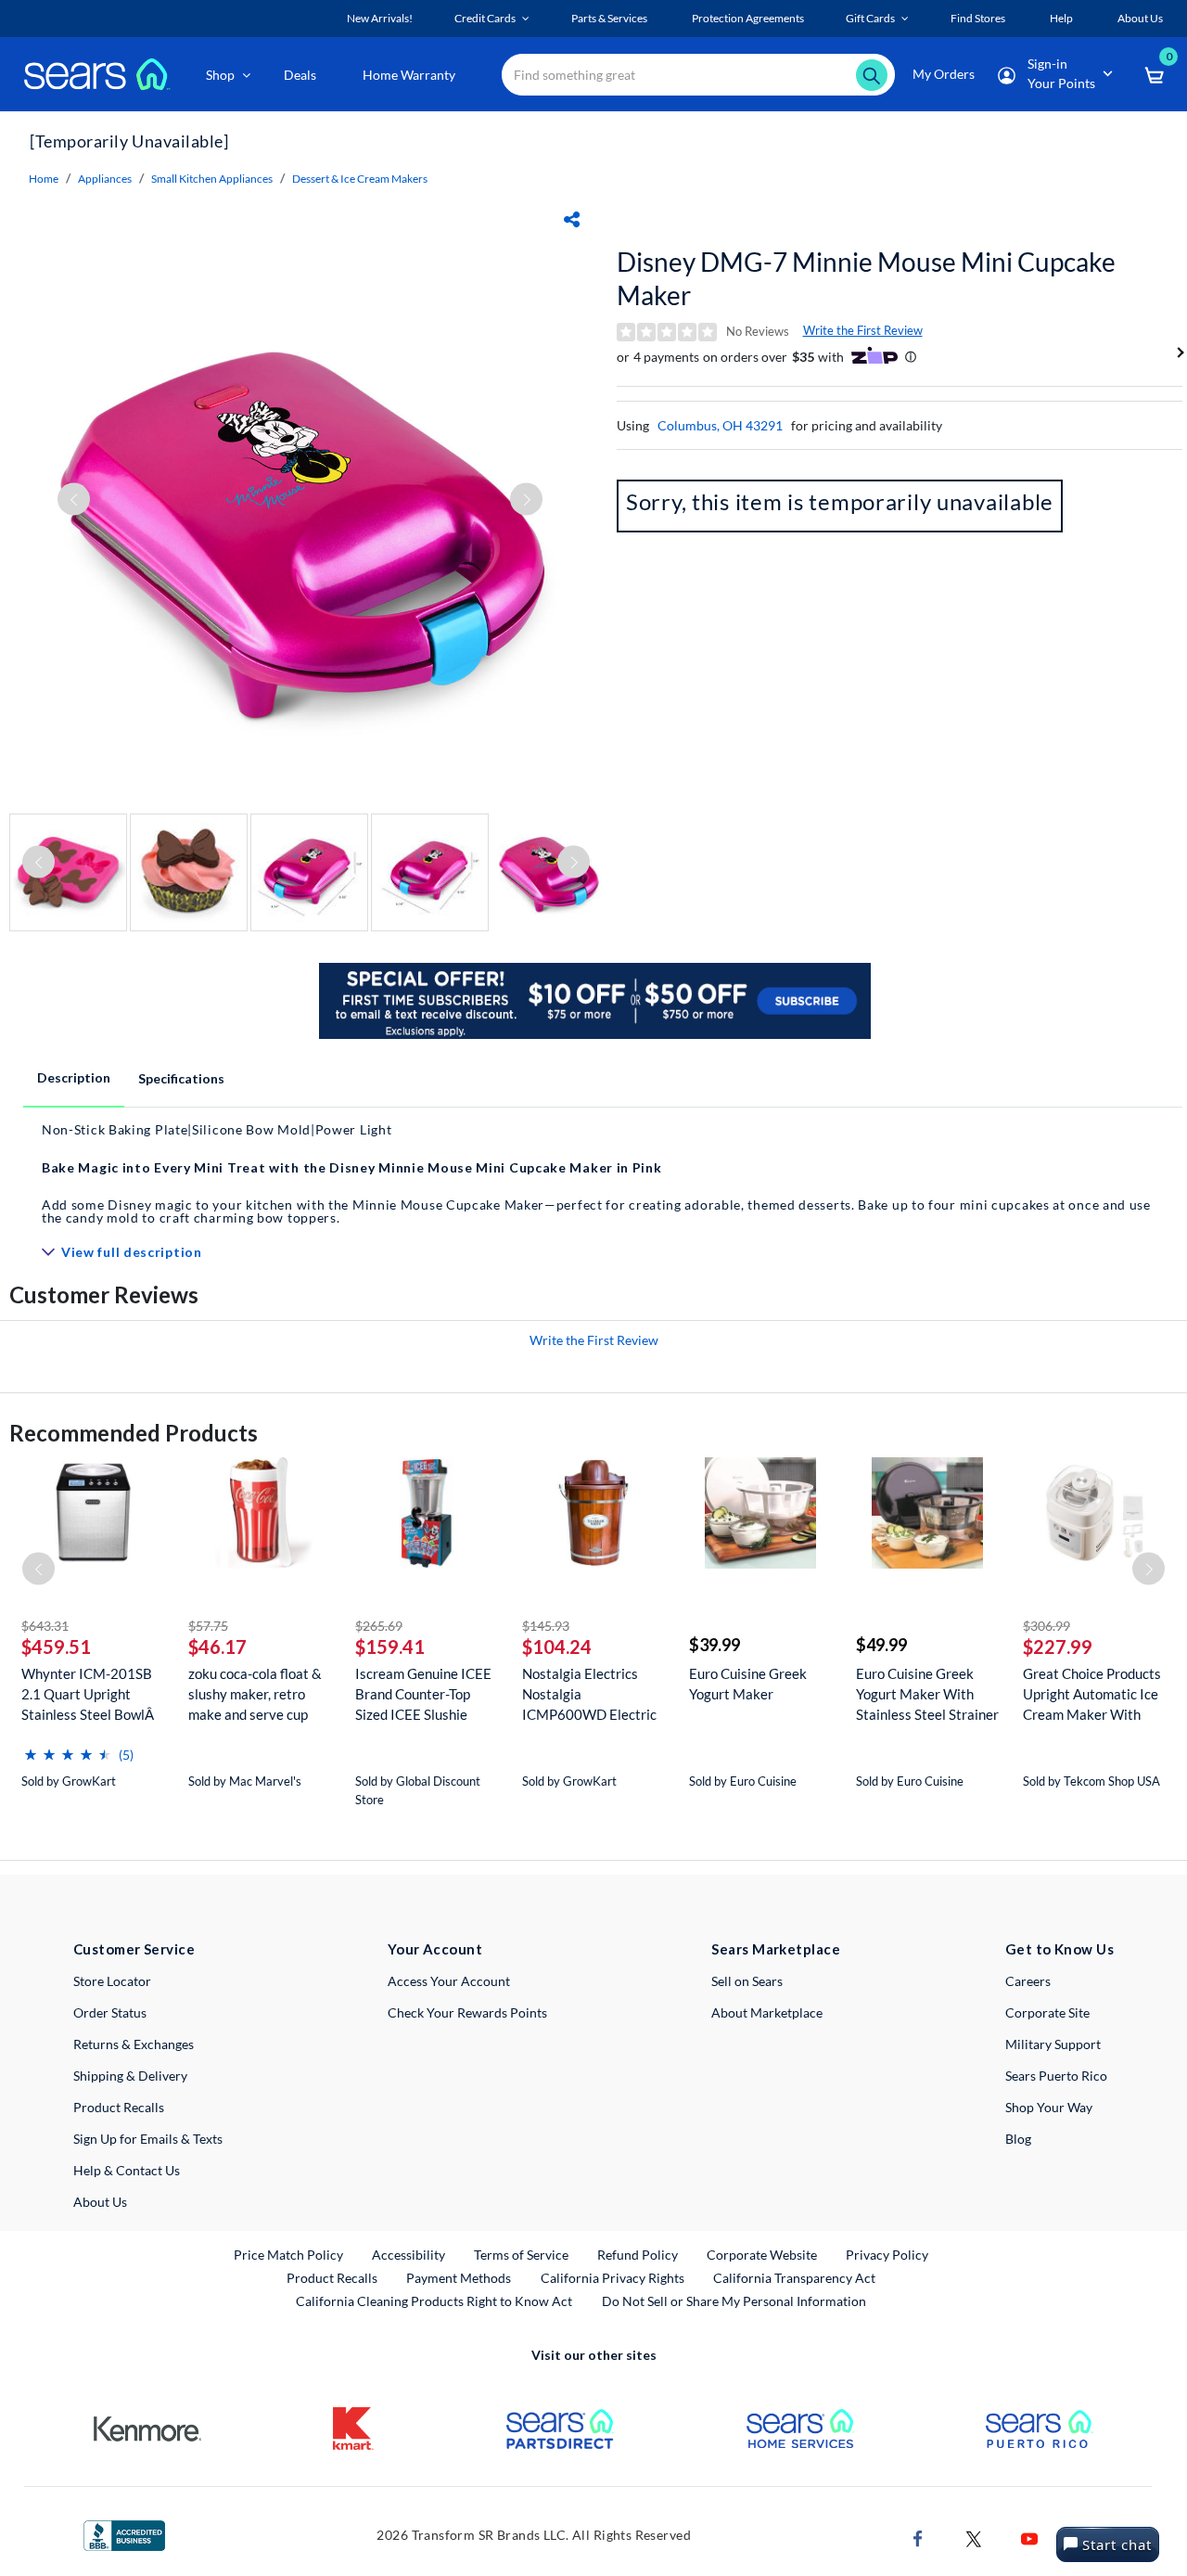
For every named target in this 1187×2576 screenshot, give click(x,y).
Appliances (105, 179)
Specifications (181, 1078)
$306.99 (1047, 1626)
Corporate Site (1047, 2012)
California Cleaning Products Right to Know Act (434, 2301)
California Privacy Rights (613, 2278)
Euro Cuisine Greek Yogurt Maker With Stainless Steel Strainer (927, 1694)
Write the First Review (863, 330)
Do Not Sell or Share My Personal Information (734, 2301)
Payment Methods (459, 2278)
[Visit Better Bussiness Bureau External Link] (124, 2534)
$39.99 (715, 1645)
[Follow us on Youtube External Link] (1029, 2538)
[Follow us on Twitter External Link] (974, 2538)
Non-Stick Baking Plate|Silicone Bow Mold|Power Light (217, 1129)
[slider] (68, 1747)
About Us (100, 2202)
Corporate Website (763, 2254)
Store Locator (112, 1981)
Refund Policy (638, 2255)
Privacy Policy (887, 2255)
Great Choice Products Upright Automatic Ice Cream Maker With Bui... (1092, 1694)
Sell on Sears (747, 1981)
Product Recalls (119, 2107)
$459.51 (56, 1647)
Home (44, 179)
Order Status (110, 2012)
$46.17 (217, 1647)
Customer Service (134, 1949)
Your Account (435, 1949)
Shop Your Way (1049, 2107)
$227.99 (1058, 1647)
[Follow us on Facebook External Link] (918, 2538)
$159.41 (390, 1647)
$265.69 (379, 1626)
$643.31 (45, 1626)
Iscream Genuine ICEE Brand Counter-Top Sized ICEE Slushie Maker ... (423, 1694)
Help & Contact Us (127, 2170)
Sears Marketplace (776, 1949)
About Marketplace (767, 2012)
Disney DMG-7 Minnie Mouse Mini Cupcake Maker (866, 278)
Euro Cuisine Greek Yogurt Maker (748, 1684)
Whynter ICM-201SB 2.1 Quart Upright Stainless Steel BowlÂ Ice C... (89, 1694)
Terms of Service (521, 2255)
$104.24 (557, 1647)
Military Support (1053, 2044)
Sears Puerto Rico (1056, 2076)
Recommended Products (134, 1433)
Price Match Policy (288, 2255)
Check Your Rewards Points (467, 2012)
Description (74, 1077)
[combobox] (698, 75)
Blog (1018, 2139)
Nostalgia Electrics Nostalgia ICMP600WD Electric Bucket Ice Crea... (589, 1694)
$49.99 (881, 1645)
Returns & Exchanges (134, 2044)
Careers (1028, 1981)
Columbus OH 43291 (720, 425)
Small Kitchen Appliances (212, 179)
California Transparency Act (794, 2278)
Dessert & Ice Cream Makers (360, 179)
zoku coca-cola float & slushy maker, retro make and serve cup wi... (255, 1694)
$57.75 (208, 1626)
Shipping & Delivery (130, 2076)
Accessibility (408, 2255)
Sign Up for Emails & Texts (148, 2139)
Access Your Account (449, 1981)
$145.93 (546, 1626)
